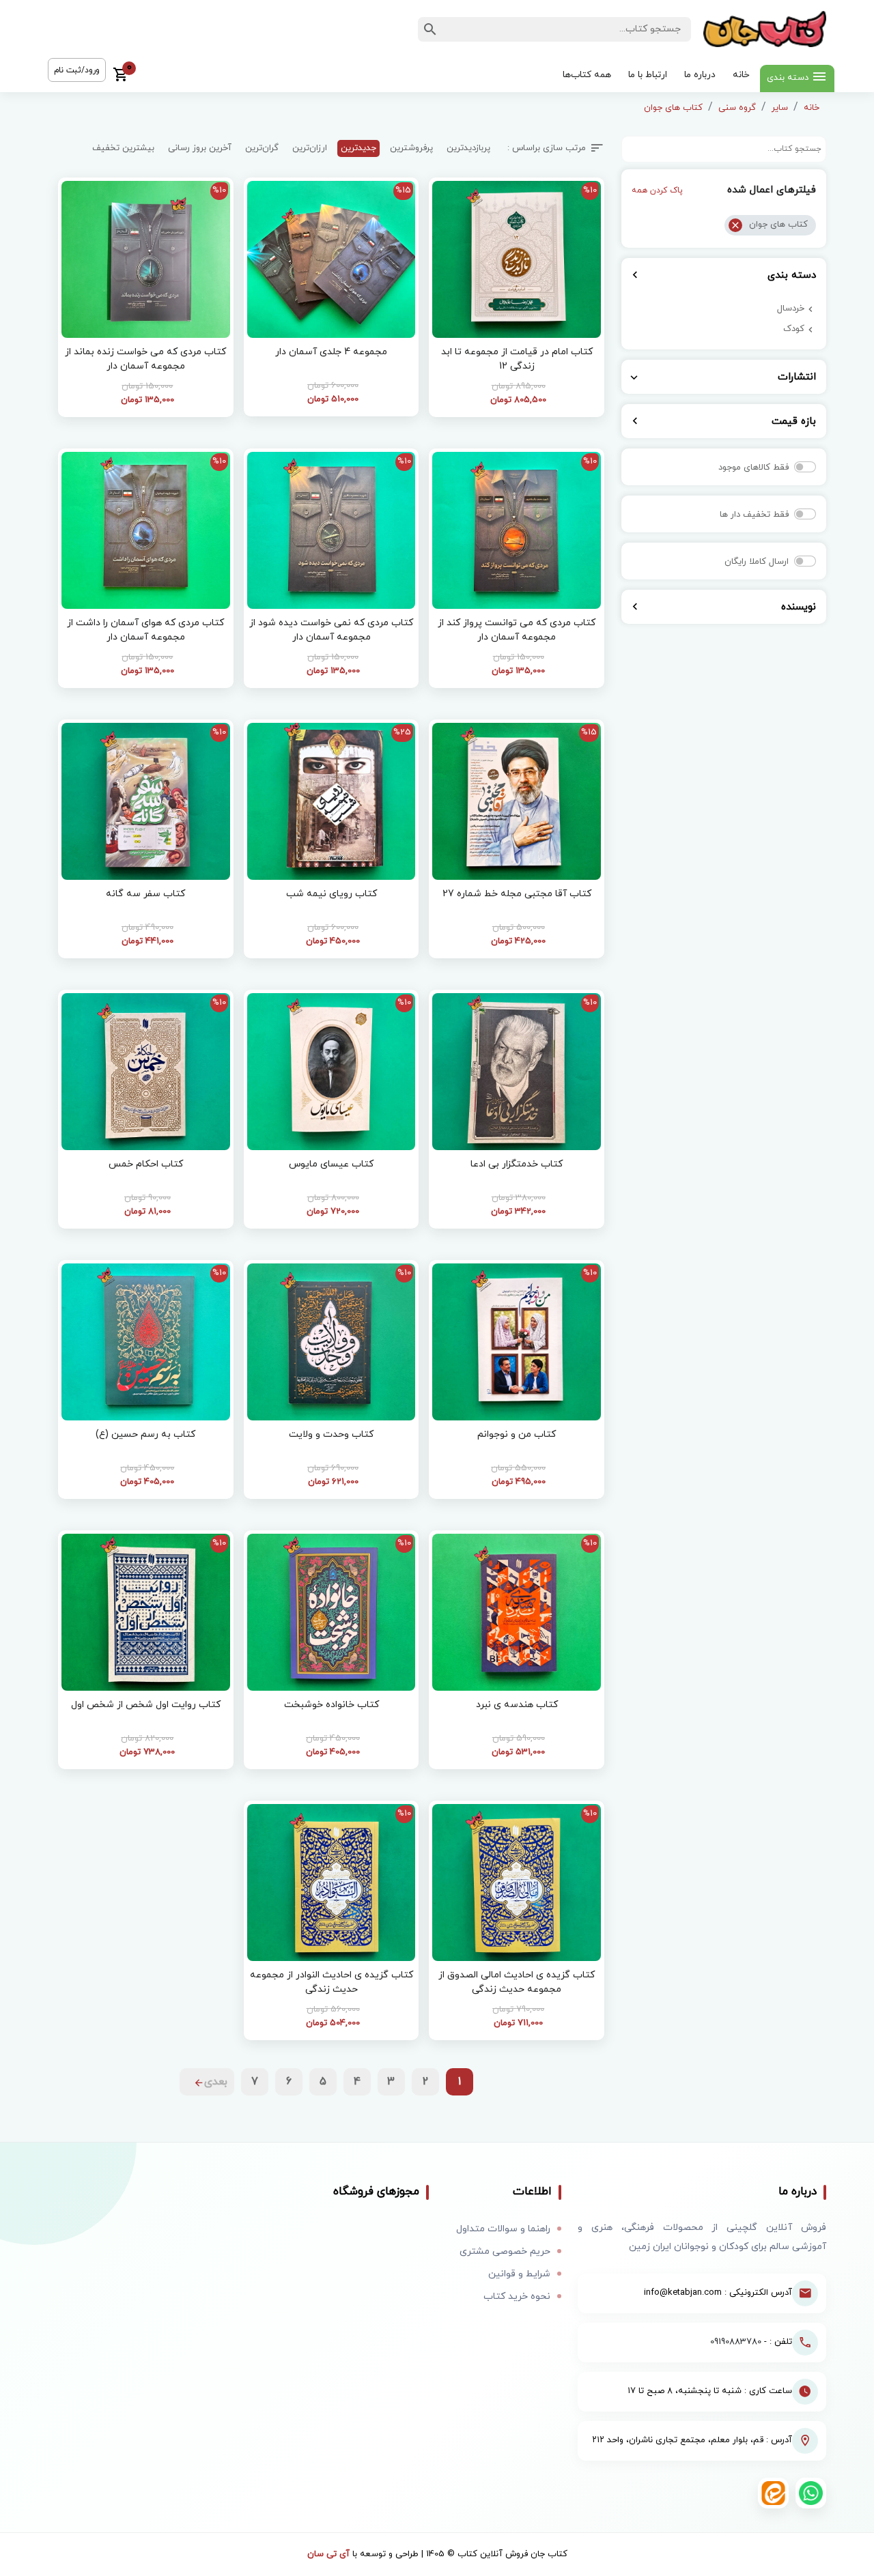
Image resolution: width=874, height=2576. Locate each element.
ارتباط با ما (648, 75)
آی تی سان (328, 2554)
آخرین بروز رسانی (200, 148)
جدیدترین (358, 148)
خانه (741, 75)
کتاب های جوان (673, 108)
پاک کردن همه (657, 190)
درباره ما (700, 75)
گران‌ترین (262, 148)
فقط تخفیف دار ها (754, 515)
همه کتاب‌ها (587, 75)
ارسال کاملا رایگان (757, 562)
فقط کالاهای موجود (753, 468)
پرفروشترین (411, 148)
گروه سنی (737, 108)
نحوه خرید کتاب (517, 2296)
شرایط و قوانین (519, 2274)
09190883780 (736, 2342)
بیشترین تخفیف (123, 148)
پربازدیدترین (468, 148)
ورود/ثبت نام (77, 70)
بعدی (216, 2082)
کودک (794, 329)
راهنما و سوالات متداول (503, 2229)
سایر (780, 108)
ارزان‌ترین (310, 148)
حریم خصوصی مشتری (505, 2251)
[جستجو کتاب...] (430, 29)
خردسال (791, 309)
